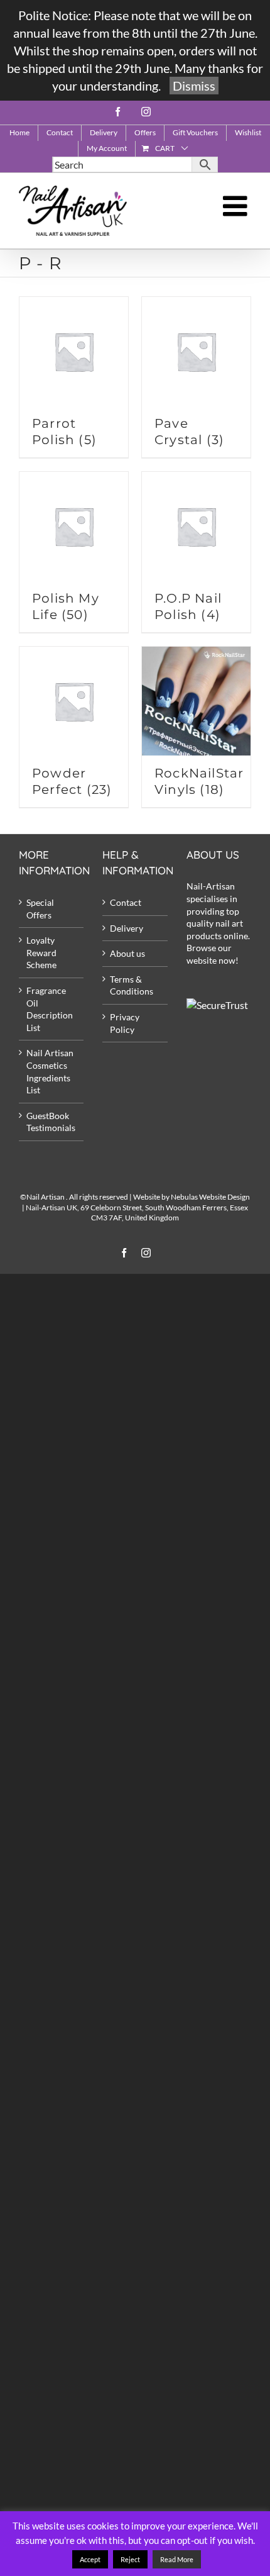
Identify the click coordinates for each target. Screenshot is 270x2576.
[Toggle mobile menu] (237, 206)
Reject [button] (130, 2559)
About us (127, 953)
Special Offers (40, 909)
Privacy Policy (125, 1023)
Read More (177, 2559)
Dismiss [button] (194, 86)
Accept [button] (90, 2559)
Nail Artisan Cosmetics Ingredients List (50, 1071)
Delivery (127, 928)
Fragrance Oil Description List (50, 1009)
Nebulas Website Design (210, 1197)
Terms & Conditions (132, 985)
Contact (126, 902)
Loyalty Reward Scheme (41, 952)
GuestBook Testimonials (51, 1122)
